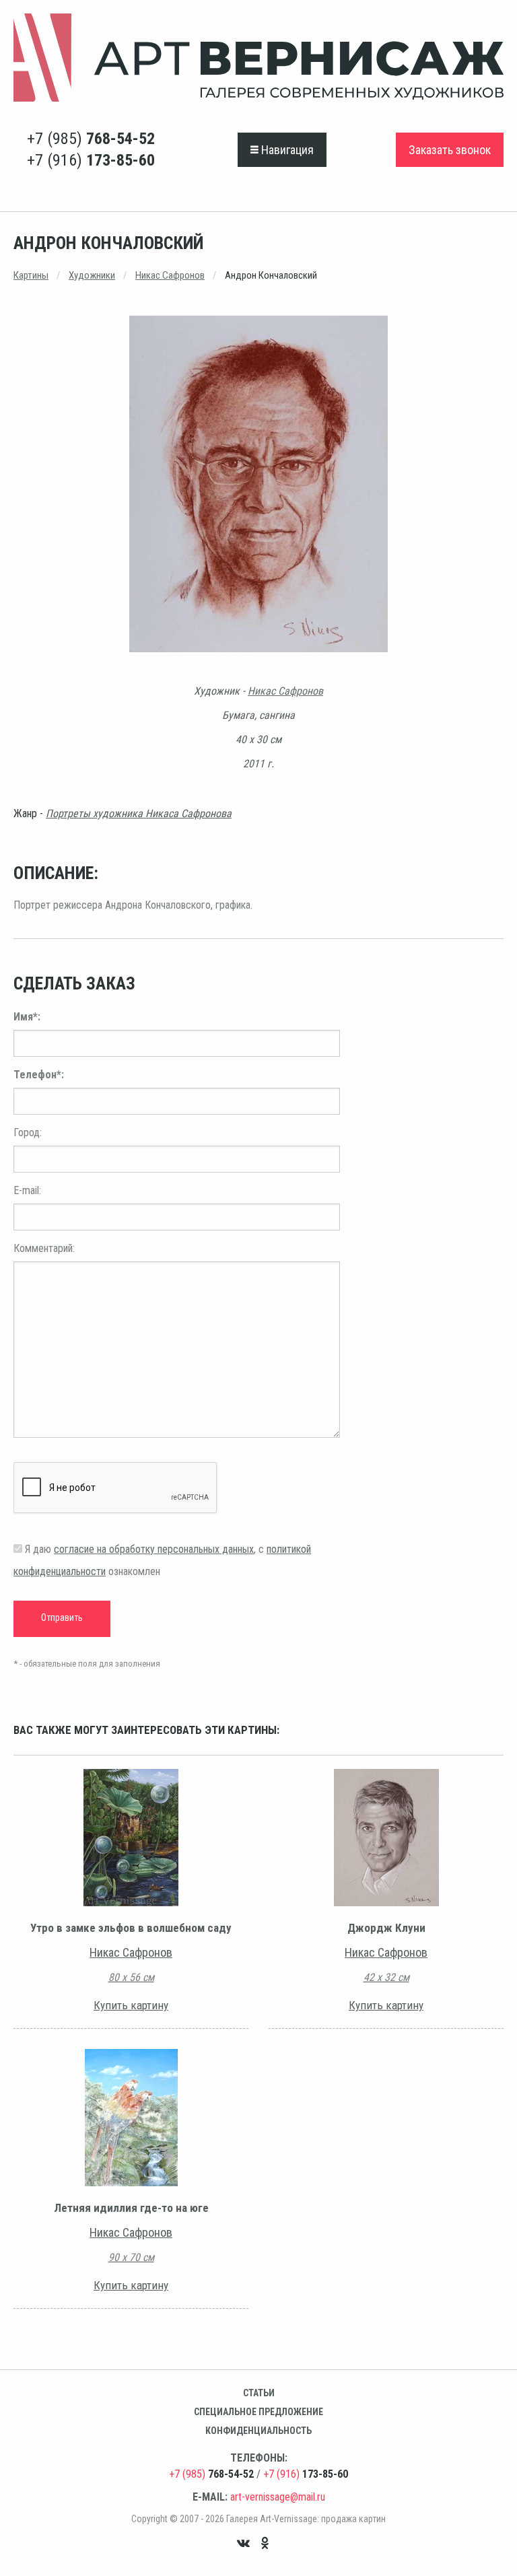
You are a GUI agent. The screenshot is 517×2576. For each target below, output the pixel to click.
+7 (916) (91, 160)
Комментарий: (44, 1248)
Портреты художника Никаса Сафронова (139, 813)
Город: (28, 1133)
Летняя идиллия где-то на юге (131, 2208)
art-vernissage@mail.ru (278, 2497)
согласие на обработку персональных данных (154, 1549)
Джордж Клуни (386, 1928)
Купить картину (131, 2005)
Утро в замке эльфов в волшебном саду (131, 1928)
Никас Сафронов (170, 275)
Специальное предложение (258, 2412)
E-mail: (27, 1190)
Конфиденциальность (258, 2431)
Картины (31, 275)
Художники (92, 275)
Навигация (286, 150)
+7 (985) (91, 139)
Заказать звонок (450, 150)
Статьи (259, 2393)
